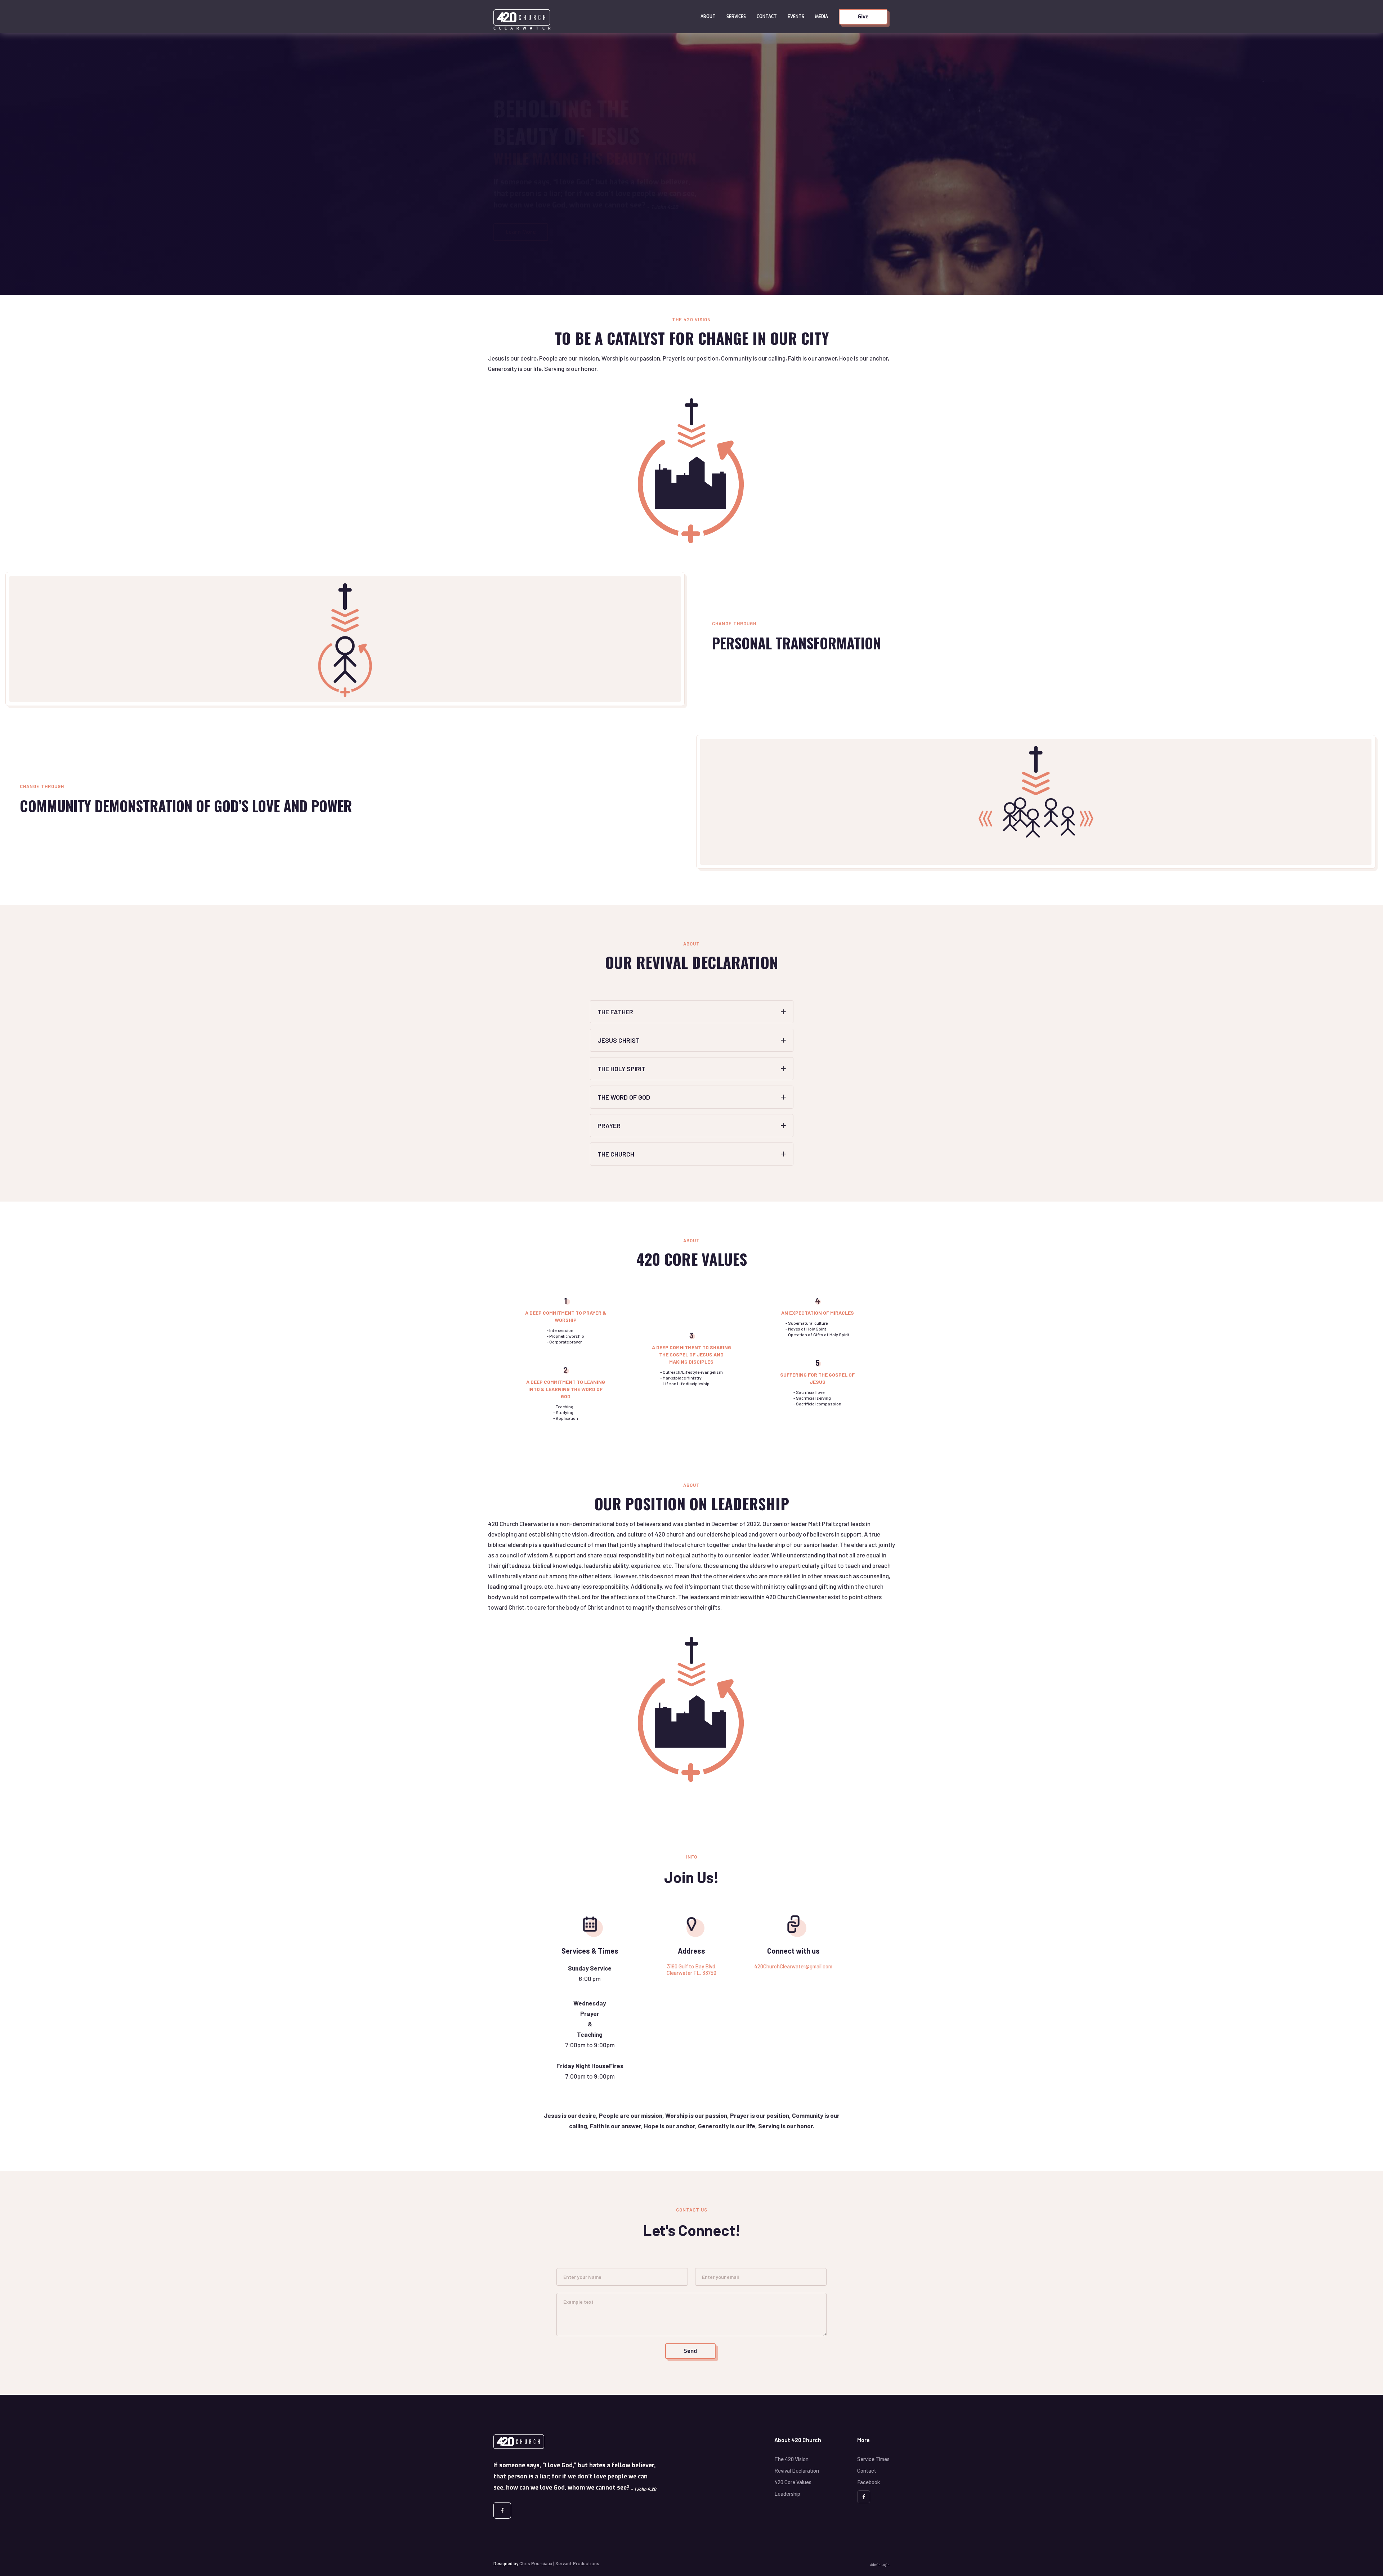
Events (796, 17)
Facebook (869, 2482)
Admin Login (880, 2565)
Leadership (787, 2494)
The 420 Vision (791, 2459)
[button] (708, 17)
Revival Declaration (797, 2470)
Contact (767, 17)
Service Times (873, 2459)
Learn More (521, 232)
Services (736, 17)
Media (822, 17)
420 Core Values (793, 2482)
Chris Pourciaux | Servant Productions (559, 2563)
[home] (594, 17)
